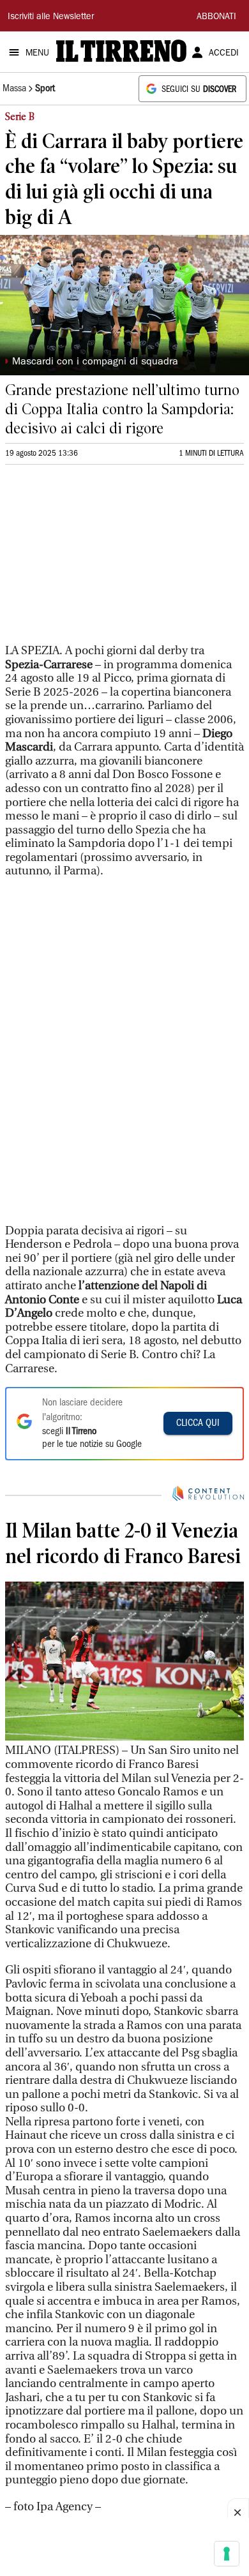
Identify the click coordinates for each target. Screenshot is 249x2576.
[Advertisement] (101, 560)
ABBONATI (216, 17)
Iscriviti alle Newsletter (51, 17)
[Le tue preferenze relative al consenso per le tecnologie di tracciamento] (227, 2554)
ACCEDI (224, 54)
